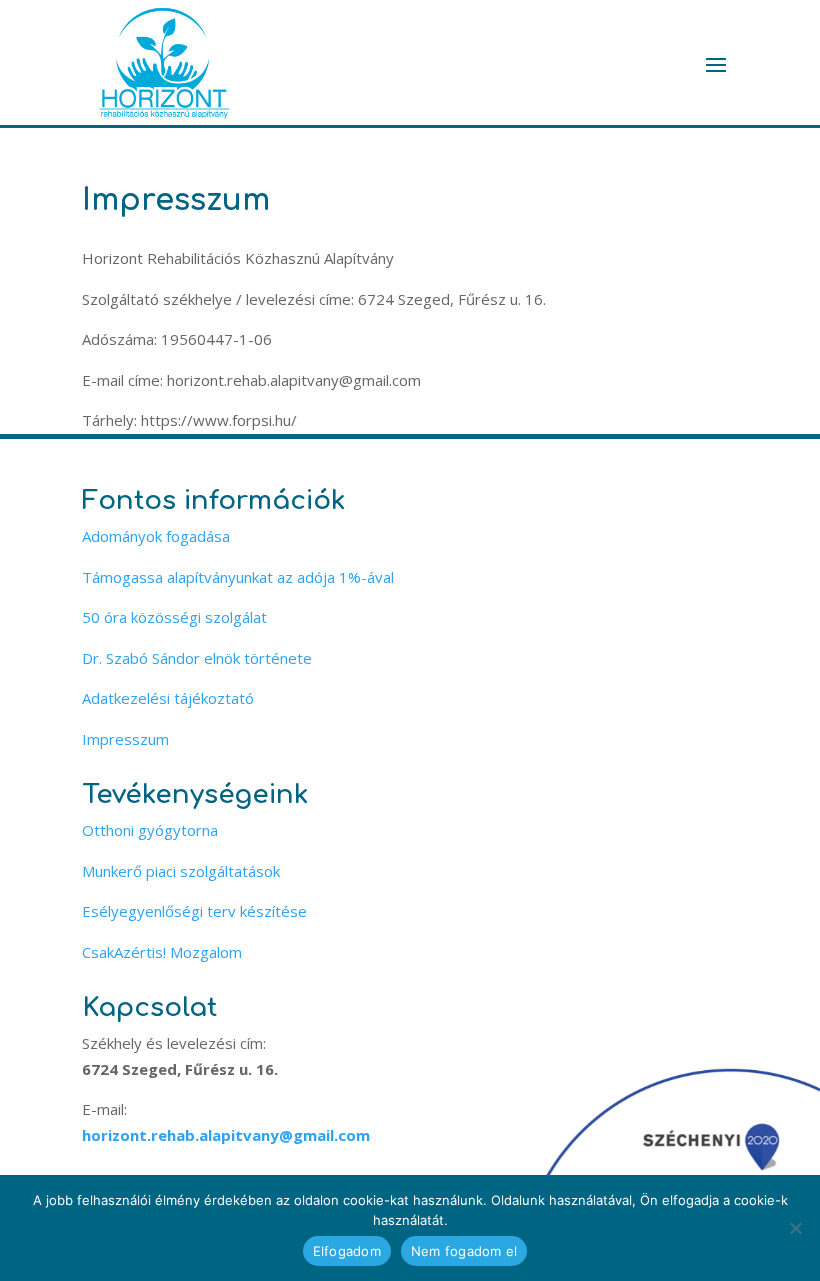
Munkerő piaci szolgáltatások (181, 871)
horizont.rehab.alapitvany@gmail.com (226, 1135)
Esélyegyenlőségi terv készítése (194, 911)
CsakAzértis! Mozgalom (162, 952)
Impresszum (125, 739)
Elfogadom (347, 1251)
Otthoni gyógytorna (150, 830)
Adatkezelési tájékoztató (168, 698)
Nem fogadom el (464, 1251)
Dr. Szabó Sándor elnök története (197, 658)
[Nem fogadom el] (795, 1228)
